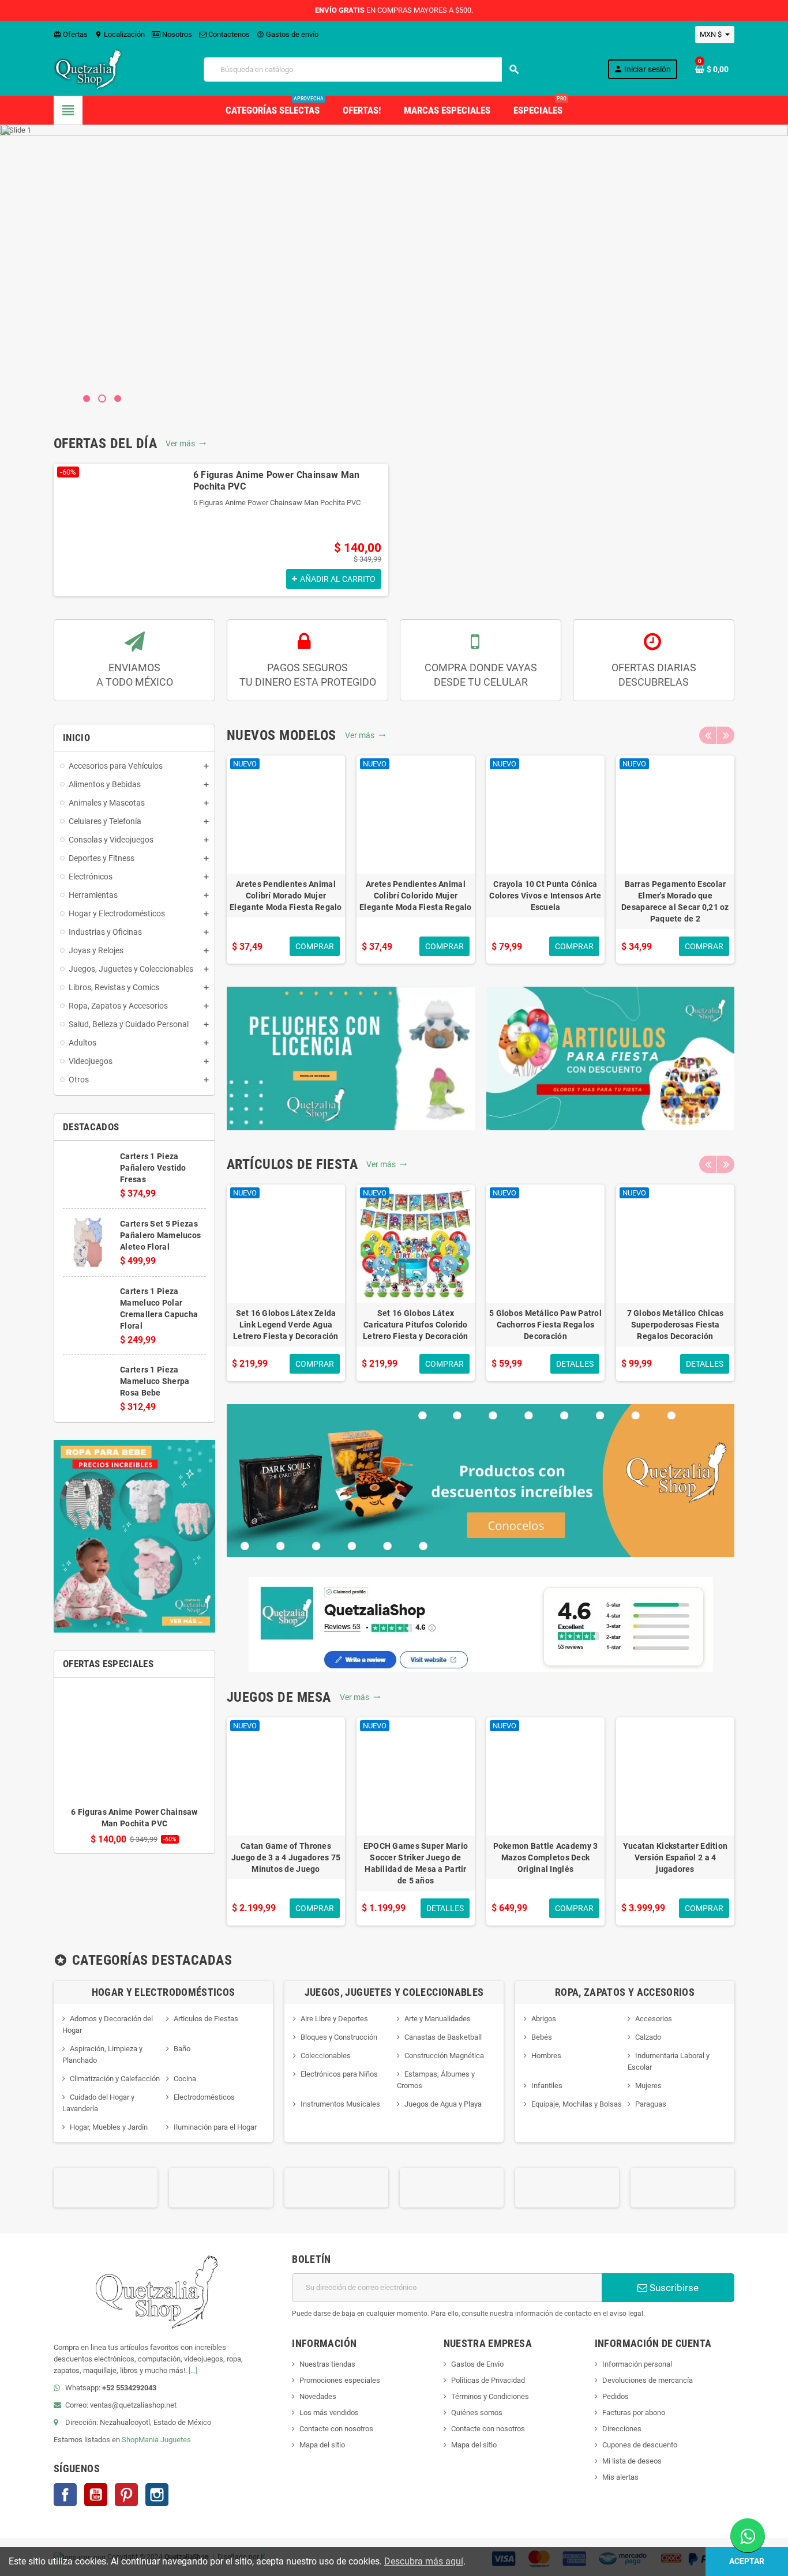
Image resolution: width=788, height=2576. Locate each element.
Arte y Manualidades (438, 2019)
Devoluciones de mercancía (648, 2380)
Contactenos (228, 34)
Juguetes (176, 2440)
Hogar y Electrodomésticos (164, 1992)
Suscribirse (673, 2288)
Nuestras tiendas (327, 2364)
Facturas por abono (634, 2413)
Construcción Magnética (444, 2056)
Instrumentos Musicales (340, 2104)
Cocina (185, 2079)
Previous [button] (708, 735)
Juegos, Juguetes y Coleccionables (394, 1992)
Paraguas (651, 2104)
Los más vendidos (329, 2413)
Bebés (542, 2037)
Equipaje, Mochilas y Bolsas (577, 2104)
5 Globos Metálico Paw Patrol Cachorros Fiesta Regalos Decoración (545, 1325)
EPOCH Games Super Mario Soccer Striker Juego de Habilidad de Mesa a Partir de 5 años (416, 1863)
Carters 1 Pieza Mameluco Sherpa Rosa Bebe (155, 1381)
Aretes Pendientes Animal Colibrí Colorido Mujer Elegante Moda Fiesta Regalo (416, 896)
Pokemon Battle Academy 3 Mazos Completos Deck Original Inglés (546, 1857)
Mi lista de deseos (632, 2461)
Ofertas (71, 34)
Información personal (637, 2364)
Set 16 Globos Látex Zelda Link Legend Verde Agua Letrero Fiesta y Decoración (286, 1325)
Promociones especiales (340, 2380)
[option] (221, 530)
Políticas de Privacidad (488, 2380)
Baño (182, 2049)
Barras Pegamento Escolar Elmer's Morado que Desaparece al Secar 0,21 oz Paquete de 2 (675, 901)
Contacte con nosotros (336, 2429)
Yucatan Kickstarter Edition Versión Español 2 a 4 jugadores (676, 1857)
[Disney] (336, 2187)
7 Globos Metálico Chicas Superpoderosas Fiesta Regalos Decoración (676, 1325)
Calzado (648, 2037)
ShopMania (140, 2440)
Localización (120, 34)
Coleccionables (326, 2056)
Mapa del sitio (322, 2445)
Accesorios (654, 2019)
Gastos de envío (288, 34)
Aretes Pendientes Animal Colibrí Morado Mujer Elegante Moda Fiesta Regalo (286, 896)
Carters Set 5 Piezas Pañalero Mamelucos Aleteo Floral (160, 1235)
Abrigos (544, 2019)
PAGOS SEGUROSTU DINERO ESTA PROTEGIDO (308, 675)
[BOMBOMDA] (106, 2187)
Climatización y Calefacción (115, 2079)
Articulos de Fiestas (206, 2019)
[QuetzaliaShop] (88, 69)
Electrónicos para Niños (339, 2074)
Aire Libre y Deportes (334, 2019)
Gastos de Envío (477, 2364)
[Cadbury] (221, 2187)
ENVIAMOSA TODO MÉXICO (135, 675)
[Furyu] (452, 2187)
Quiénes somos (477, 2413)
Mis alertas (620, 2477)
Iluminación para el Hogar (215, 2127)
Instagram (157, 2495)
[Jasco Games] (682, 2187)
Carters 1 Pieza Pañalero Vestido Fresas (153, 1168)
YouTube (96, 2495)
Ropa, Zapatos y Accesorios (625, 1992)
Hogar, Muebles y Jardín (109, 2127)
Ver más (186, 443)
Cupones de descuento (640, 2445)
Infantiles (547, 2086)
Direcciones (622, 2429)
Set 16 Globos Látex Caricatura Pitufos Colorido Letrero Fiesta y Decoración (416, 1325)
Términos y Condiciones (490, 2396)
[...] (193, 2370)
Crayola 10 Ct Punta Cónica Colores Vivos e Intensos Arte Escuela (545, 896)
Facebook (65, 2495)
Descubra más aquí (424, 2561)
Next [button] (726, 735)
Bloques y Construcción (339, 2037)
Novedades (318, 2396)
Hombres (546, 2056)
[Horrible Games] (567, 2187)
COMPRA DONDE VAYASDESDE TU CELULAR (481, 675)
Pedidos (616, 2396)
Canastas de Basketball (443, 2037)
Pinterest (126, 2495)
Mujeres (648, 2086)
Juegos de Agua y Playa (443, 2104)
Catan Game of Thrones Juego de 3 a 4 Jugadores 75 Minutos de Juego (286, 1857)
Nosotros (176, 34)
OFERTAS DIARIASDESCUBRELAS (654, 675)
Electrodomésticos (204, 2097)
